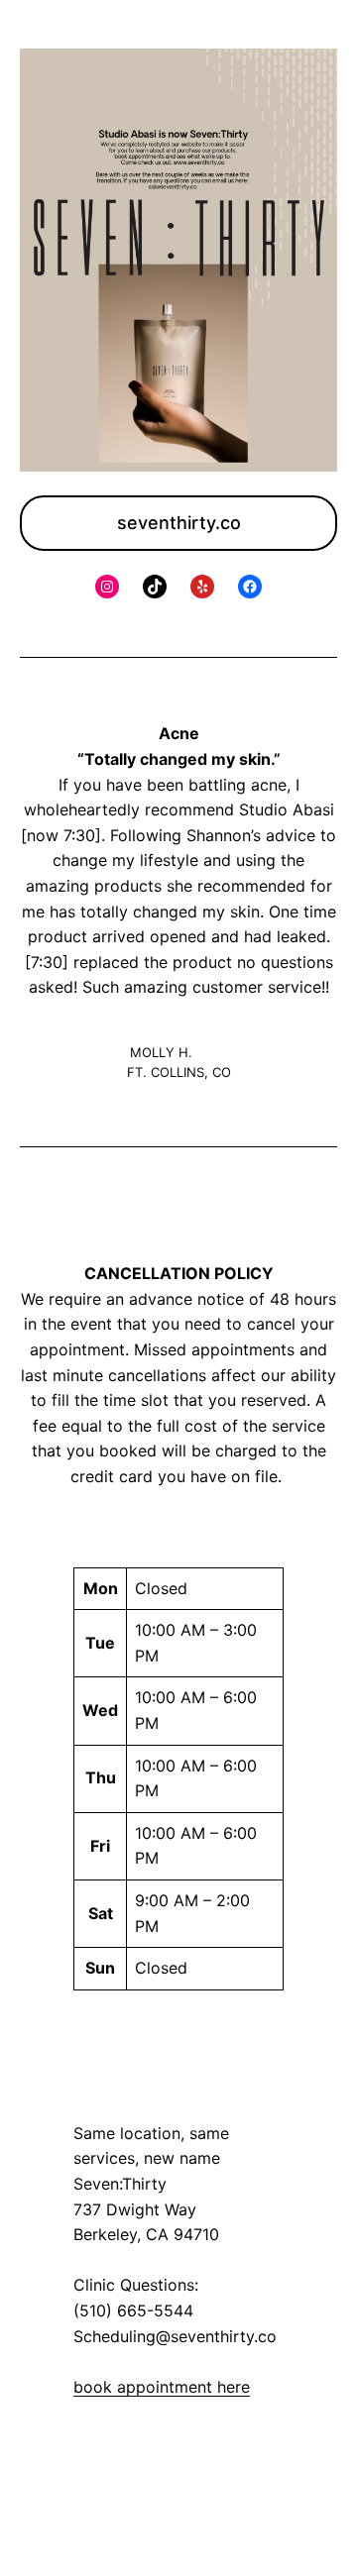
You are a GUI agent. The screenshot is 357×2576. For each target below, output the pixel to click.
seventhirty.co (179, 523)
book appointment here (162, 2387)
